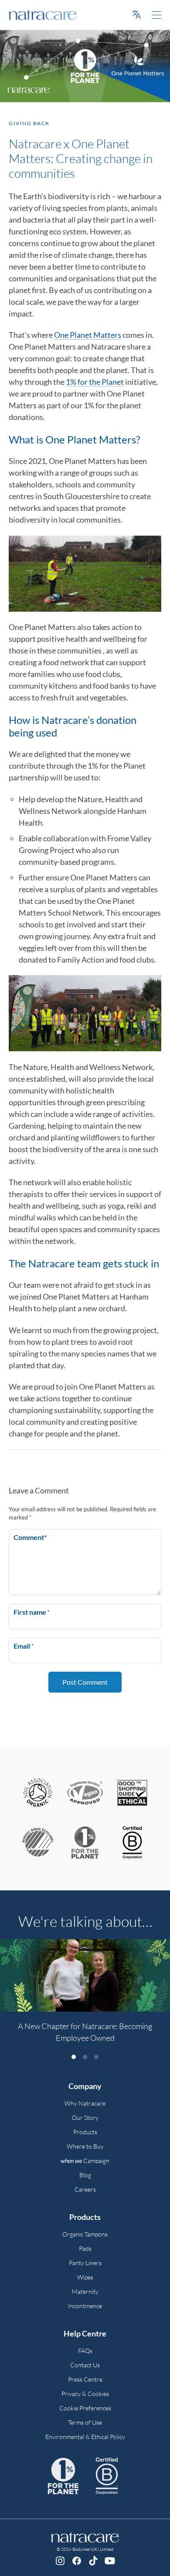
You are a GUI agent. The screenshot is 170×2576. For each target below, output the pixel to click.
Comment (30, 1537)
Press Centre (85, 2379)
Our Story (85, 2118)
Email (24, 1646)
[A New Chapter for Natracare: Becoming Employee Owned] (85, 1975)
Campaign (85, 2161)
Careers (85, 2189)
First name (32, 1612)
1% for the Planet (95, 382)
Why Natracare (85, 2103)
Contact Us (85, 2365)
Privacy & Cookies (85, 2394)
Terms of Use (85, 2422)
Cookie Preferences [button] (85, 2408)
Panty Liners (85, 2263)
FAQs (85, 2351)
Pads (85, 2248)
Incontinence (85, 2306)
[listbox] (85, 1996)
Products (85, 2132)
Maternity (85, 2291)
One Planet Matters (88, 335)
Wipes (85, 2277)
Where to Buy (85, 2146)
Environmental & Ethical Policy (85, 2437)
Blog (85, 2175)
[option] (85, 1996)
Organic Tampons (85, 2234)
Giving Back (29, 123)
